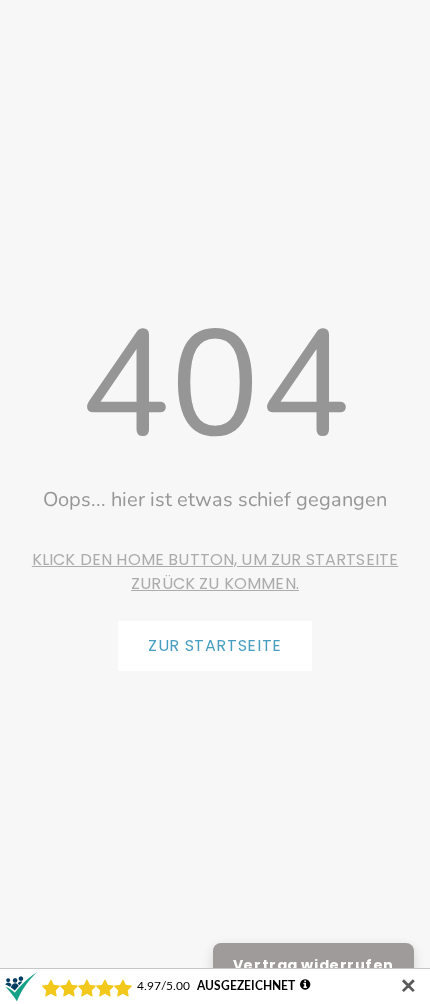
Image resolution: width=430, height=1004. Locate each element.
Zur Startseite (215, 645)
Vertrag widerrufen (313, 965)
